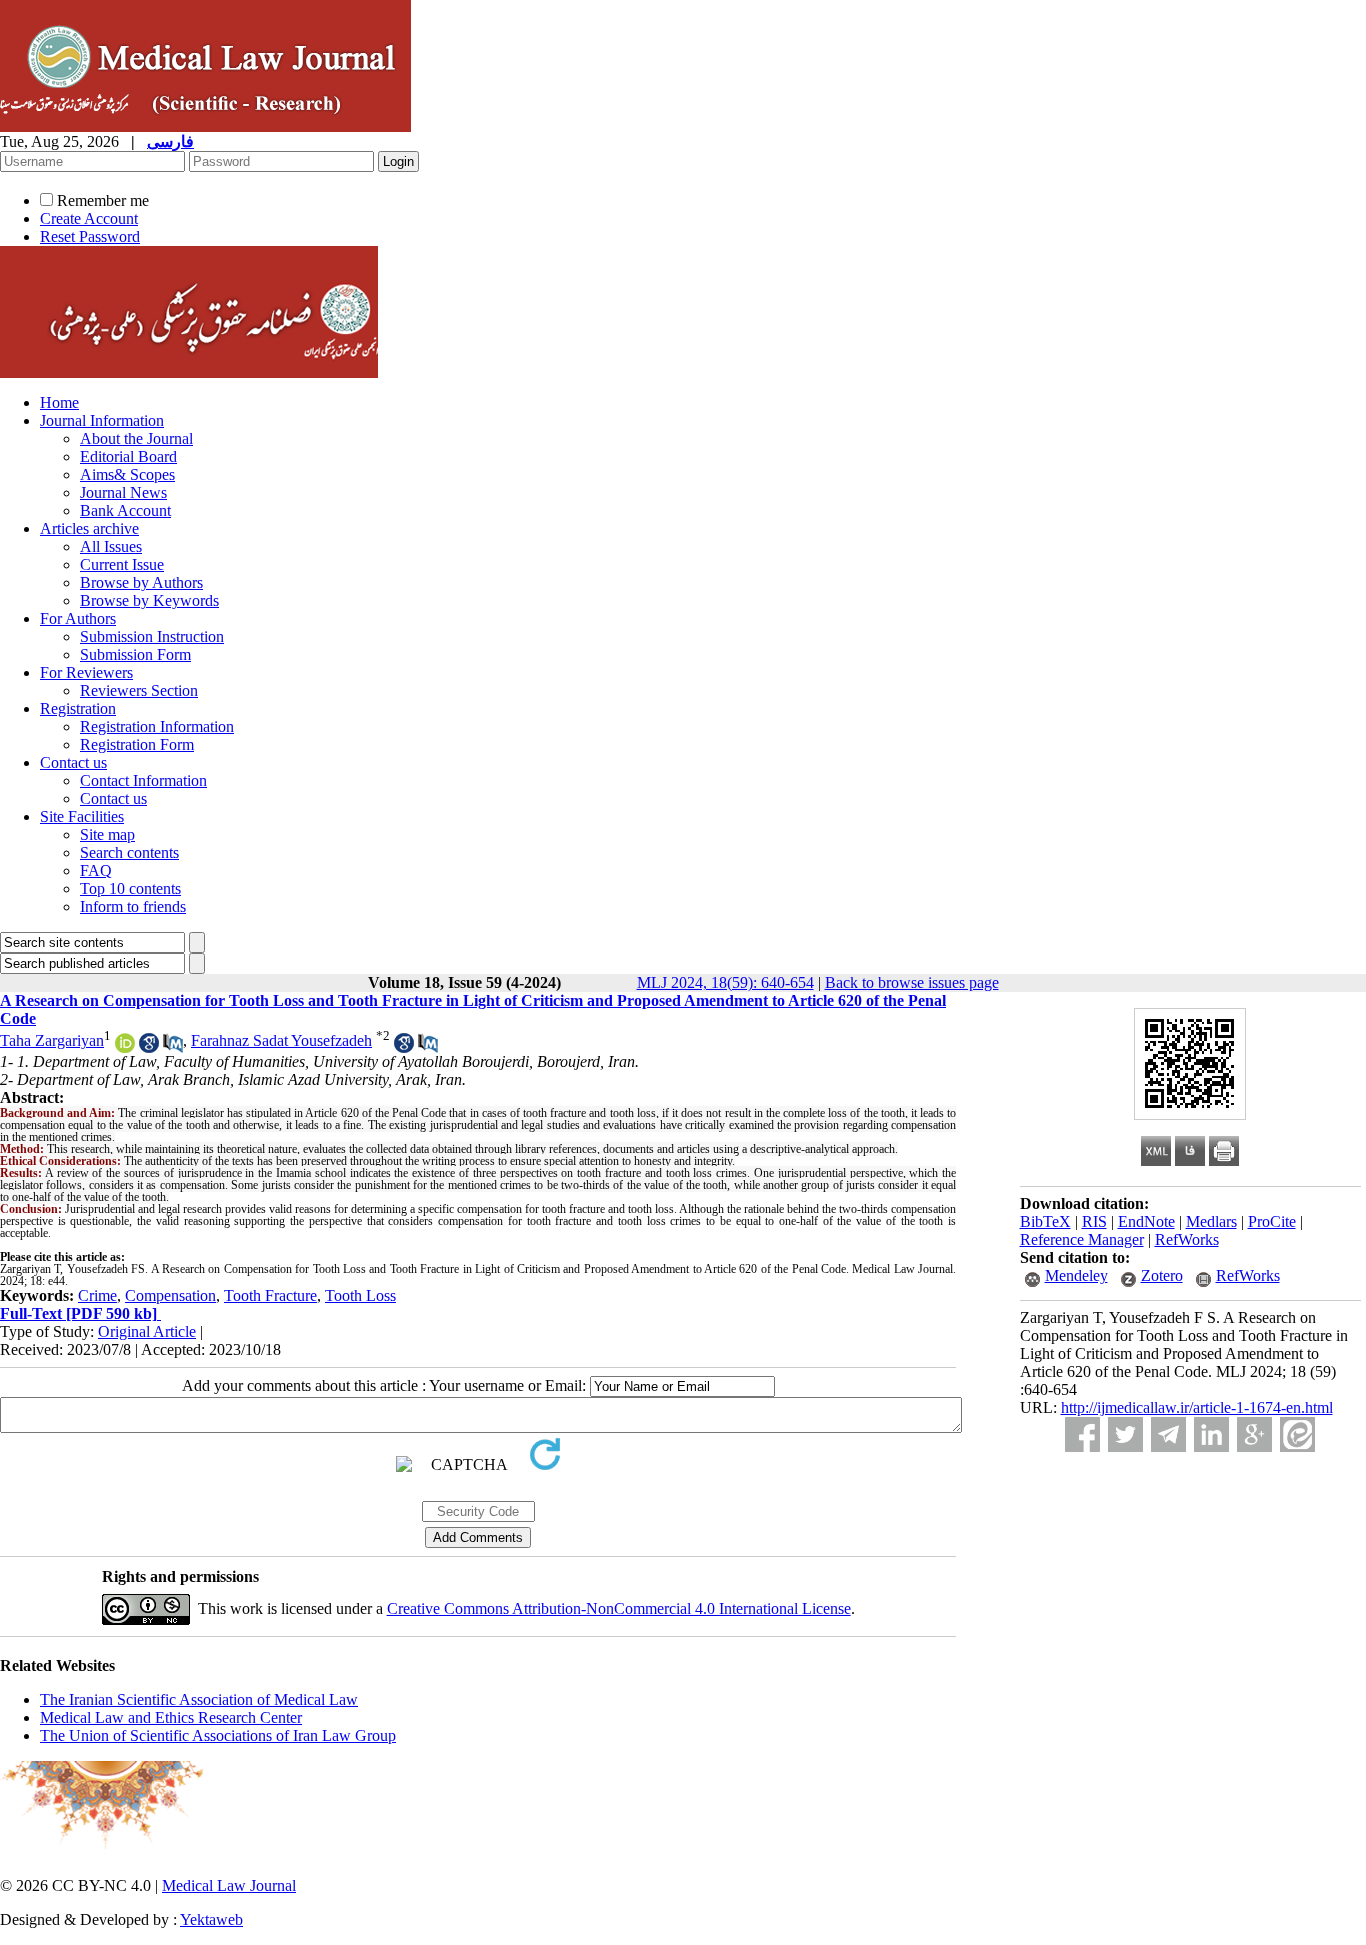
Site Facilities (82, 816)
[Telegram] (1168, 1434)
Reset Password (90, 236)
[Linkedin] (1211, 1434)
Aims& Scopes (127, 474)
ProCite (1272, 1221)
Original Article (147, 1331)
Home (59, 402)
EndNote (1146, 1221)
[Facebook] (1082, 1434)
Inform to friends (133, 906)
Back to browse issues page (912, 982)
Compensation (170, 1295)
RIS (1094, 1221)
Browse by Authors (141, 582)
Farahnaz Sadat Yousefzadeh (281, 1040)
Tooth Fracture (270, 1295)
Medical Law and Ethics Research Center (171, 1717)
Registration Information (157, 726)
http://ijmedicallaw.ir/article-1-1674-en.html (1197, 1407)
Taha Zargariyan (52, 1040)
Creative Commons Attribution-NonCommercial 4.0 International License (619, 1608)
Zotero (1162, 1275)
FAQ (96, 870)
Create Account (89, 218)
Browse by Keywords (149, 600)
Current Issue (122, 564)
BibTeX (1045, 1221)
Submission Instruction (152, 636)
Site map (107, 834)
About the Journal (136, 438)
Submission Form (135, 654)
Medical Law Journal (229, 1885)
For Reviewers (86, 672)
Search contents (129, 852)
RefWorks (1187, 1239)
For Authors (78, 618)
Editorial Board (128, 456)
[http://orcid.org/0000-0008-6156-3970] (125, 1047)
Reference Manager (1082, 1239)
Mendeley (1076, 1275)
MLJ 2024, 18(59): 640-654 (725, 982)
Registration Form (137, 744)
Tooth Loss (360, 1295)
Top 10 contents (130, 888)
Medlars (1211, 1221)
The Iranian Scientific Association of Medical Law (199, 1699)
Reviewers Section (139, 690)
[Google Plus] (1254, 1434)
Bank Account (125, 510)
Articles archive (89, 528)
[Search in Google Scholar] (149, 1047)
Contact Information (143, 780)
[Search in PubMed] (173, 1047)
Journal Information (102, 420)
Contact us (73, 762)
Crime (97, 1295)
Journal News (123, 492)
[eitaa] (1297, 1434)
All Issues (111, 546)
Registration (78, 708)
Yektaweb (211, 1919)
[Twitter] (1125, 1434)
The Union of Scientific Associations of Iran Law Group (218, 1735)
